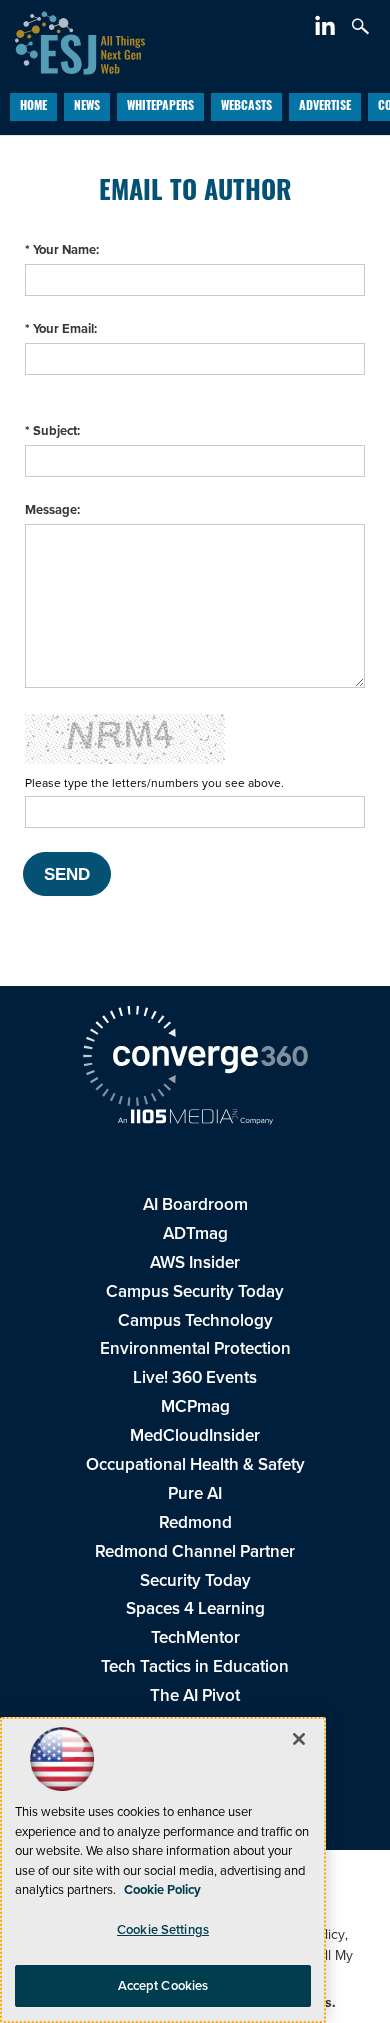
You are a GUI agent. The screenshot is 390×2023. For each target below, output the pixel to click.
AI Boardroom (195, 1204)
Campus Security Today (195, 1291)
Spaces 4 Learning (195, 1608)
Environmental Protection (195, 1348)
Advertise (325, 107)
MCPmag (195, 1406)
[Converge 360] (195, 1059)
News (87, 107)
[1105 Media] (195, 1119)
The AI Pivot (195, 1695)
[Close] (299, 1739)
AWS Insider (195, 1262)
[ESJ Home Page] (72, 40)
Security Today (195, 1580)
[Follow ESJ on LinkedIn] (327, 29)
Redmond (195, 1522)
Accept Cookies (163, 1985)
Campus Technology (195, 1320)
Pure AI (195, 1493)
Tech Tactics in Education (195, 1666)
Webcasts (246, 107)
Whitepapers (160, 107)
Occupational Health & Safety (195, 1464)
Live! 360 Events (195, 1377)
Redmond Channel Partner (195, 1551)
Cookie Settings (163, 1929)
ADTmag (195, 1233)
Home (33, 107)
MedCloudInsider (195, 1435)
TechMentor (195, 1637)
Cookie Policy (162, 1889)
